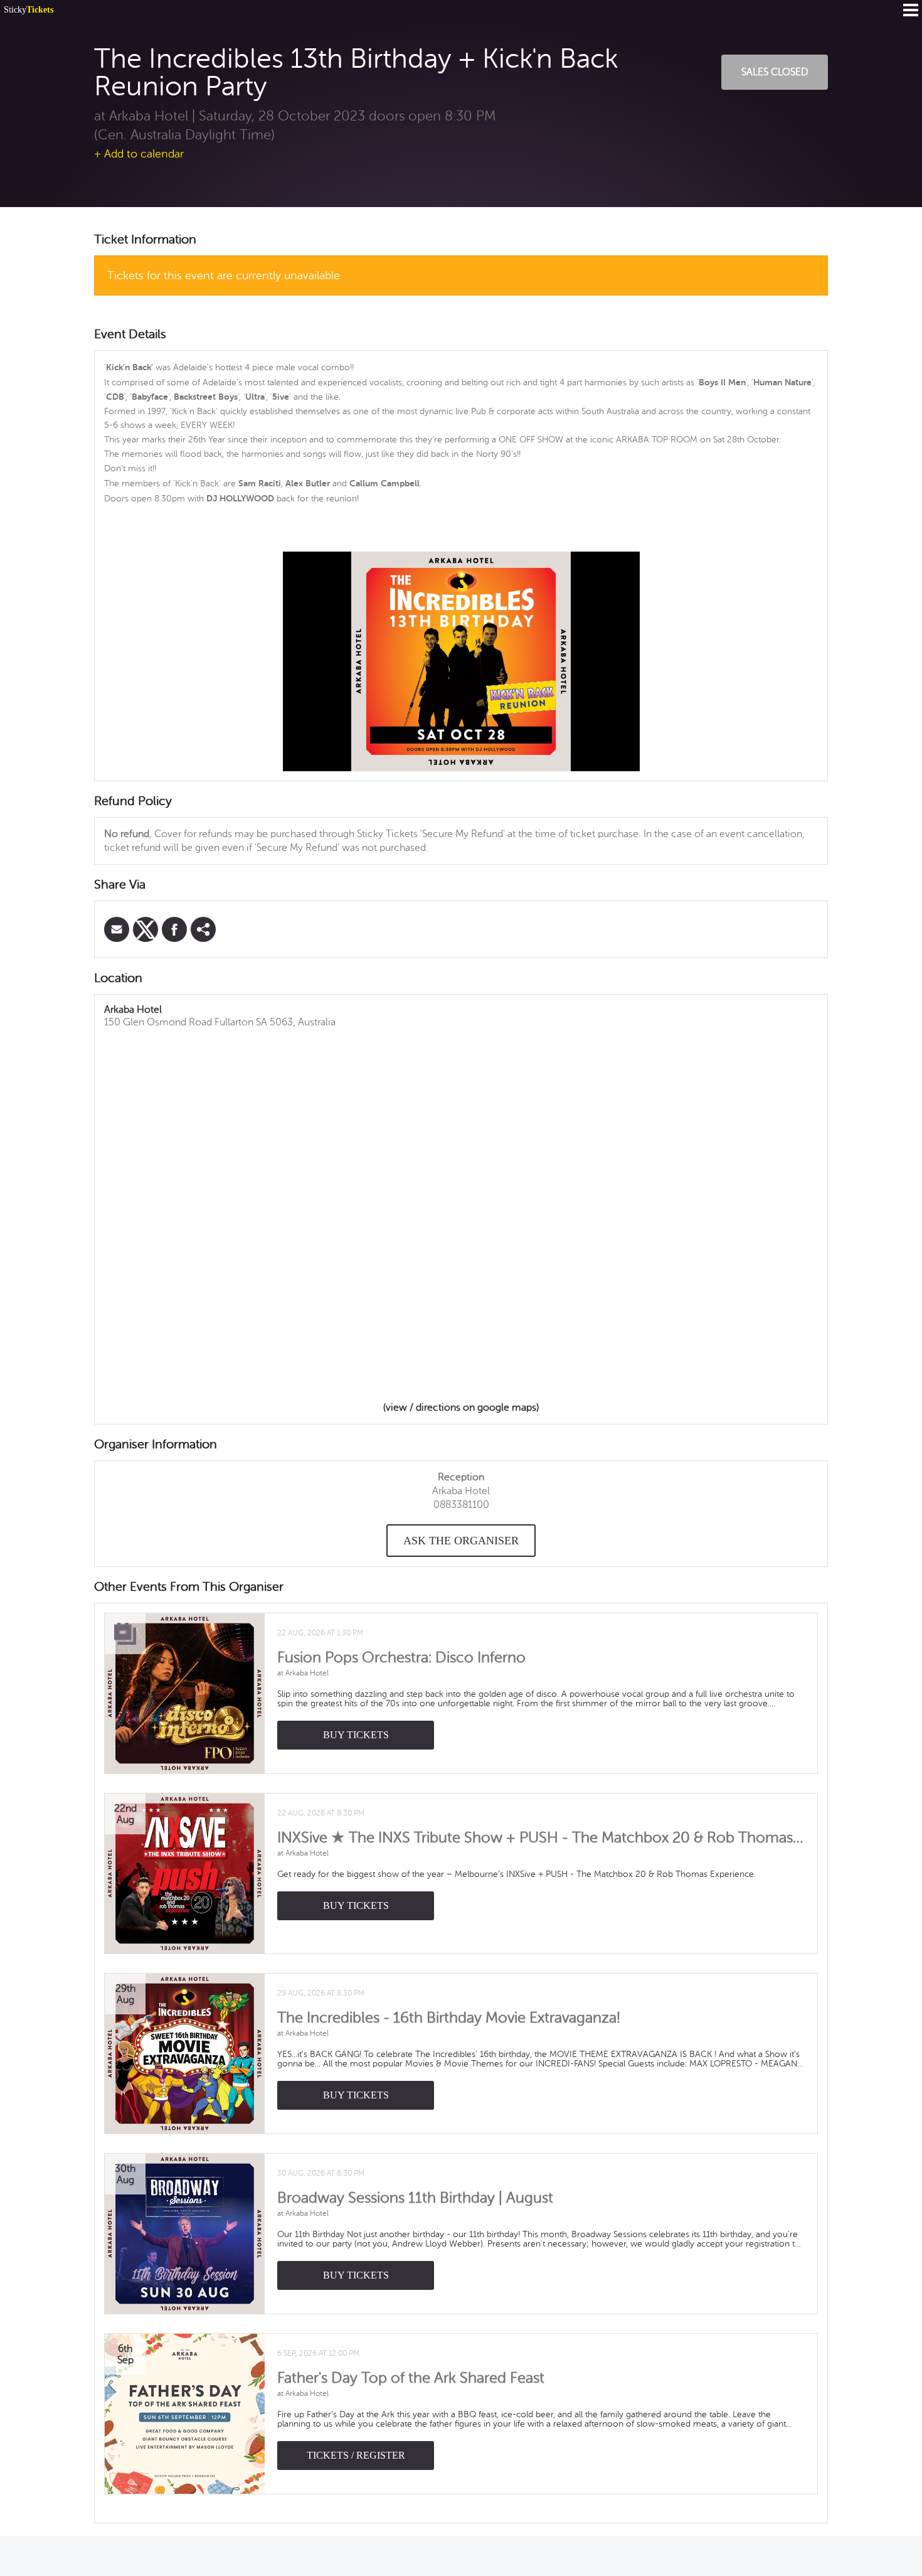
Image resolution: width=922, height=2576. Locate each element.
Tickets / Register (356, 2455)
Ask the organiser (461, 1541)
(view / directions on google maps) (461, 1408)
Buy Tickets (356, 1735)
